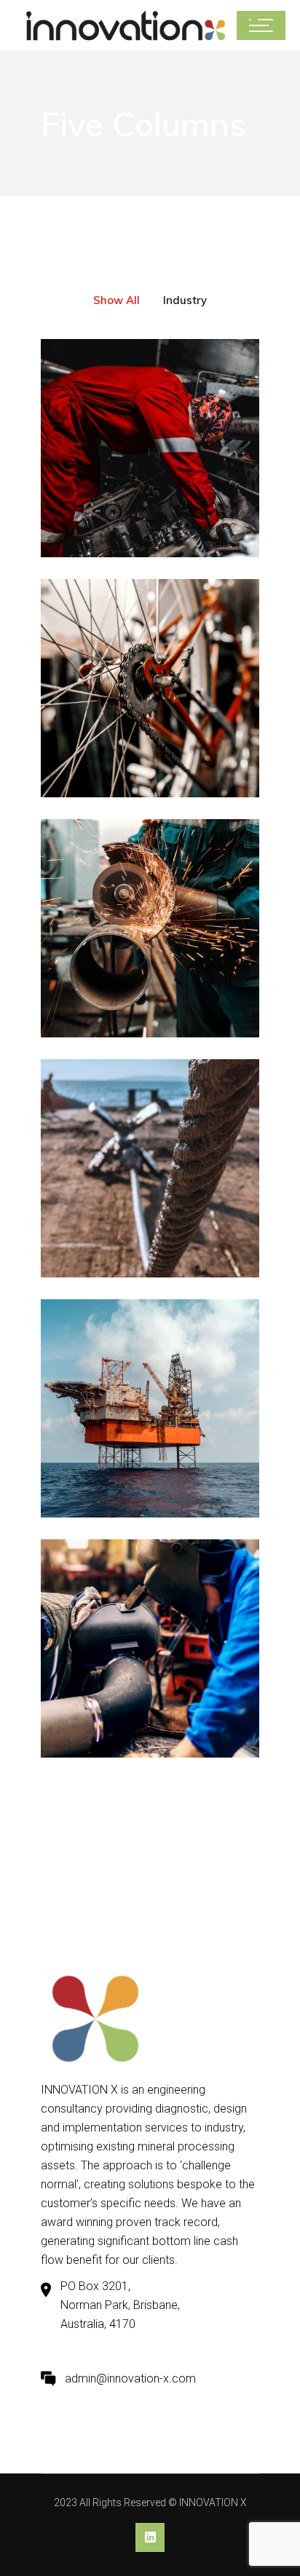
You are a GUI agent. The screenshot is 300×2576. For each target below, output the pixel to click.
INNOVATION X (213, 2503)
